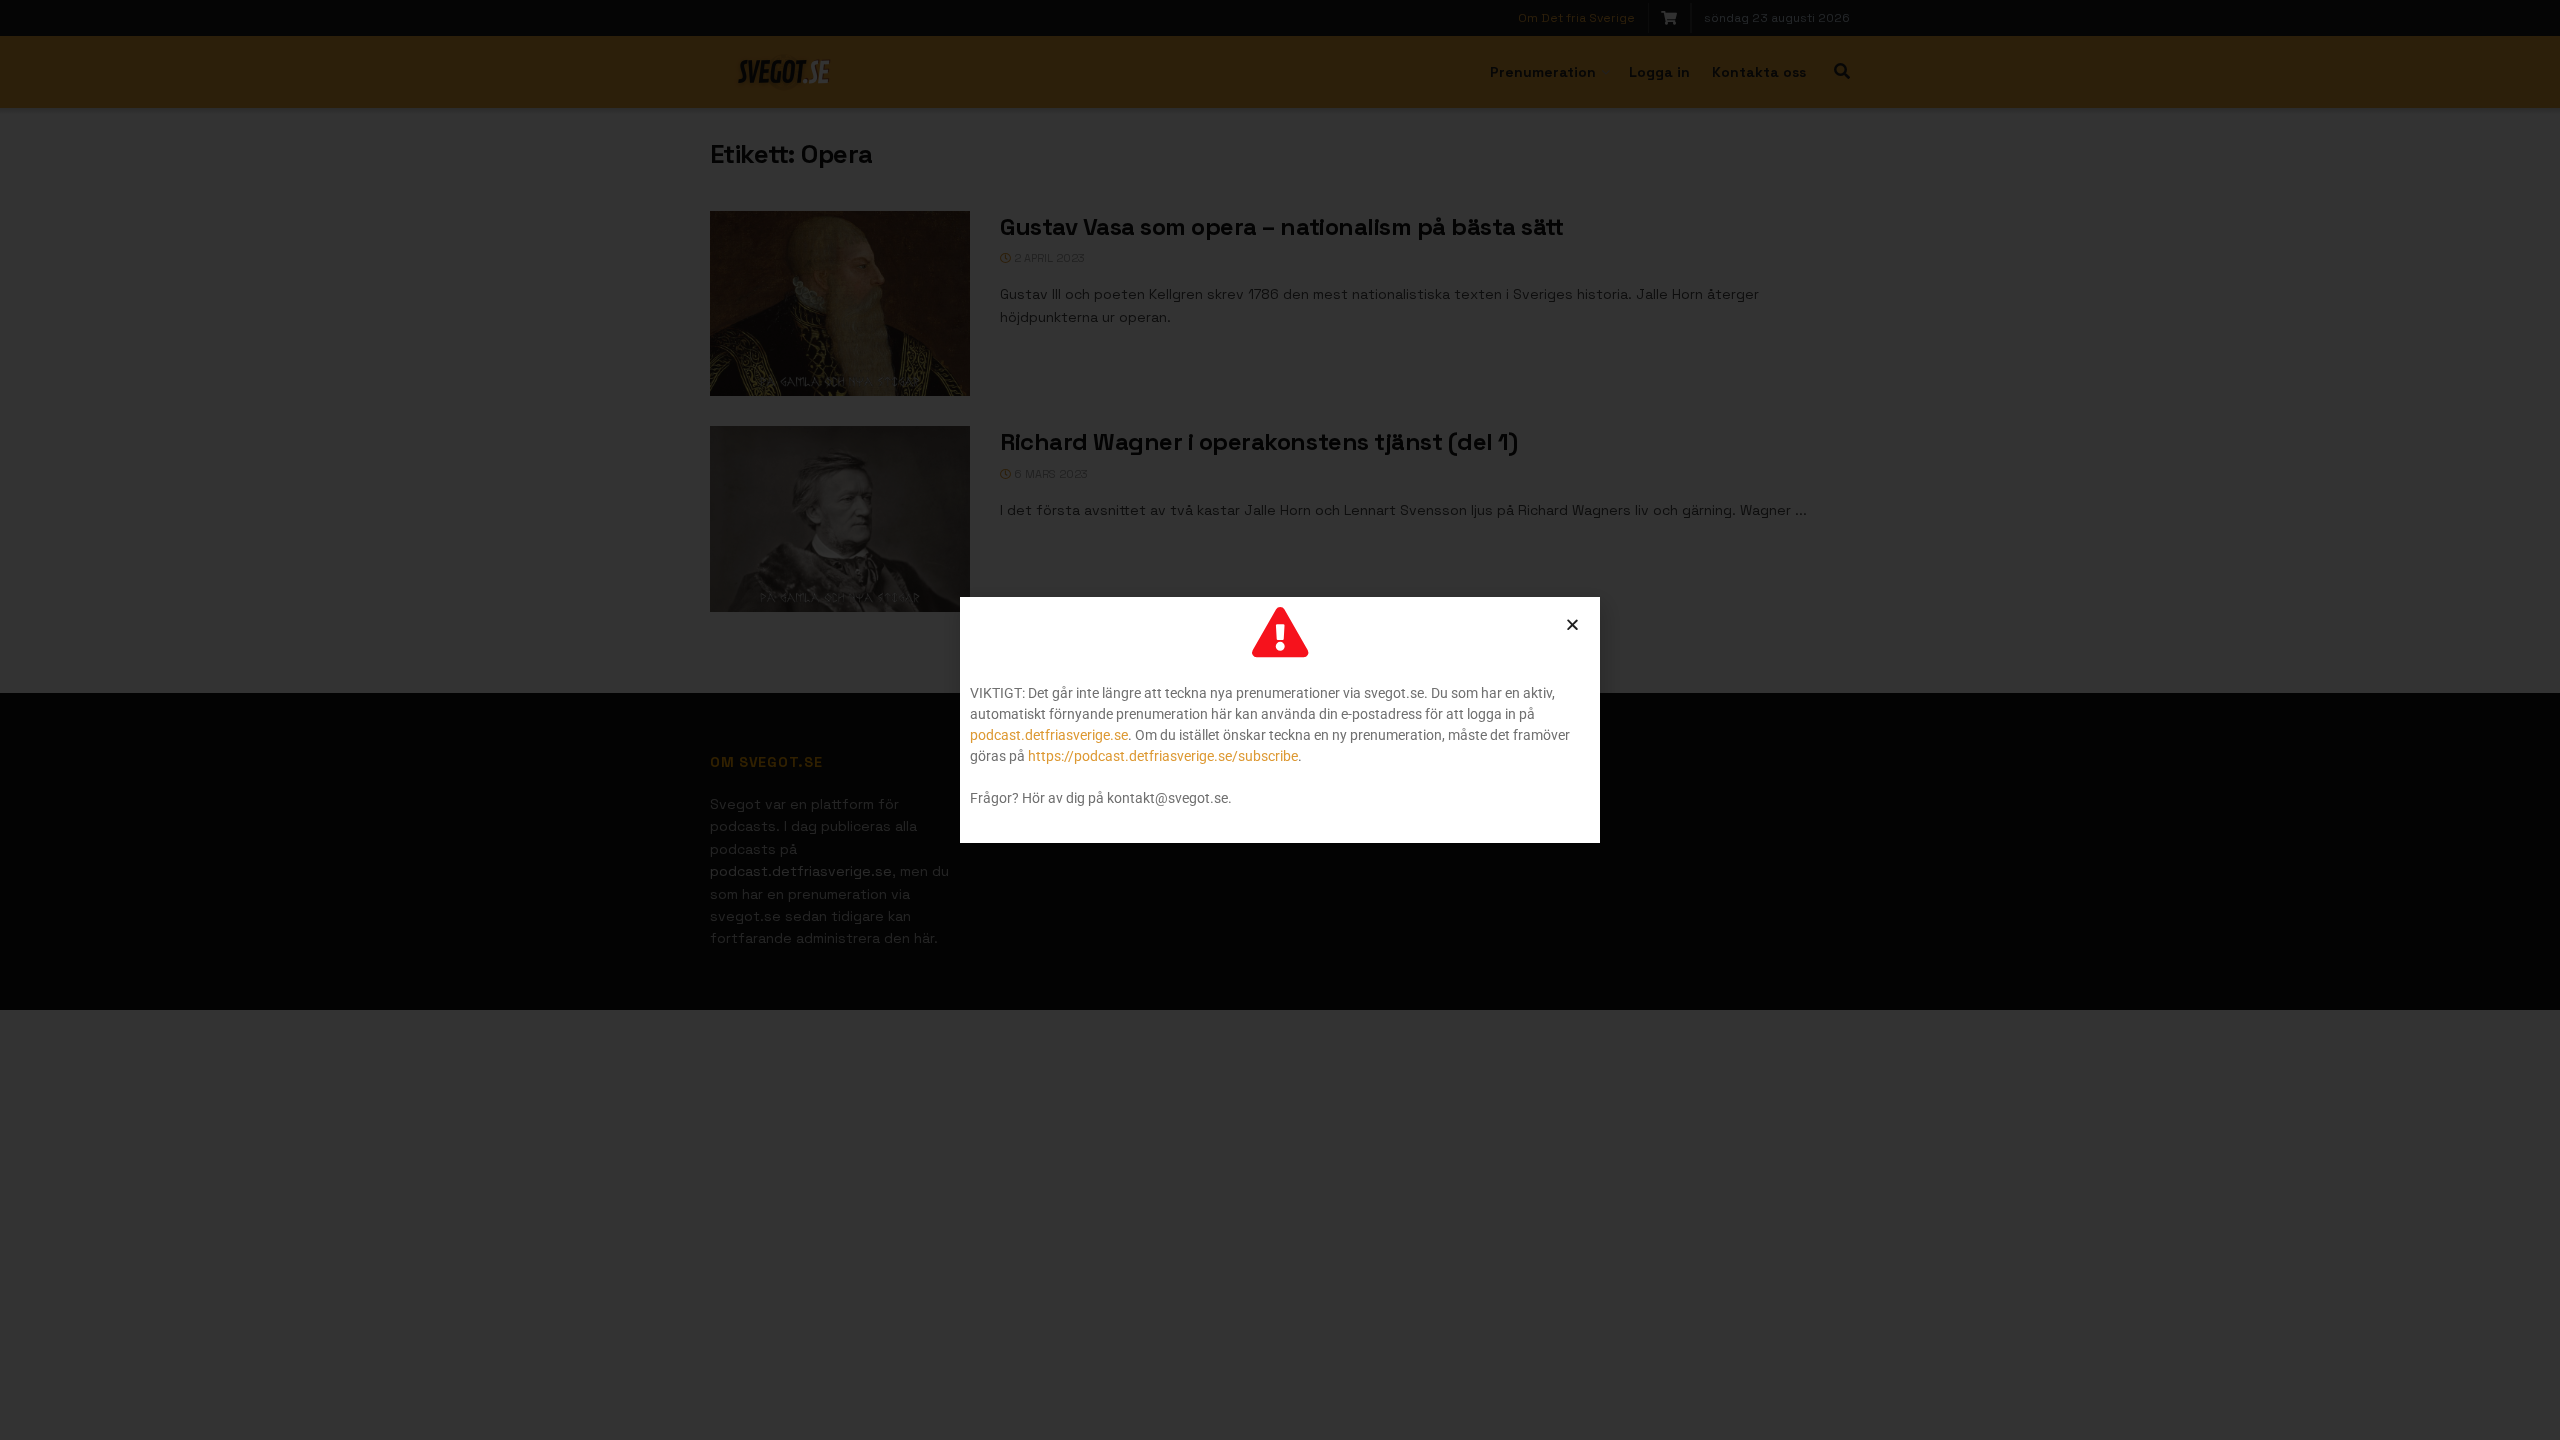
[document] (1280, 720)
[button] (1572, 624)
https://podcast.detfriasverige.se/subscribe (1163, 756)
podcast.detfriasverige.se (1049, 735)
